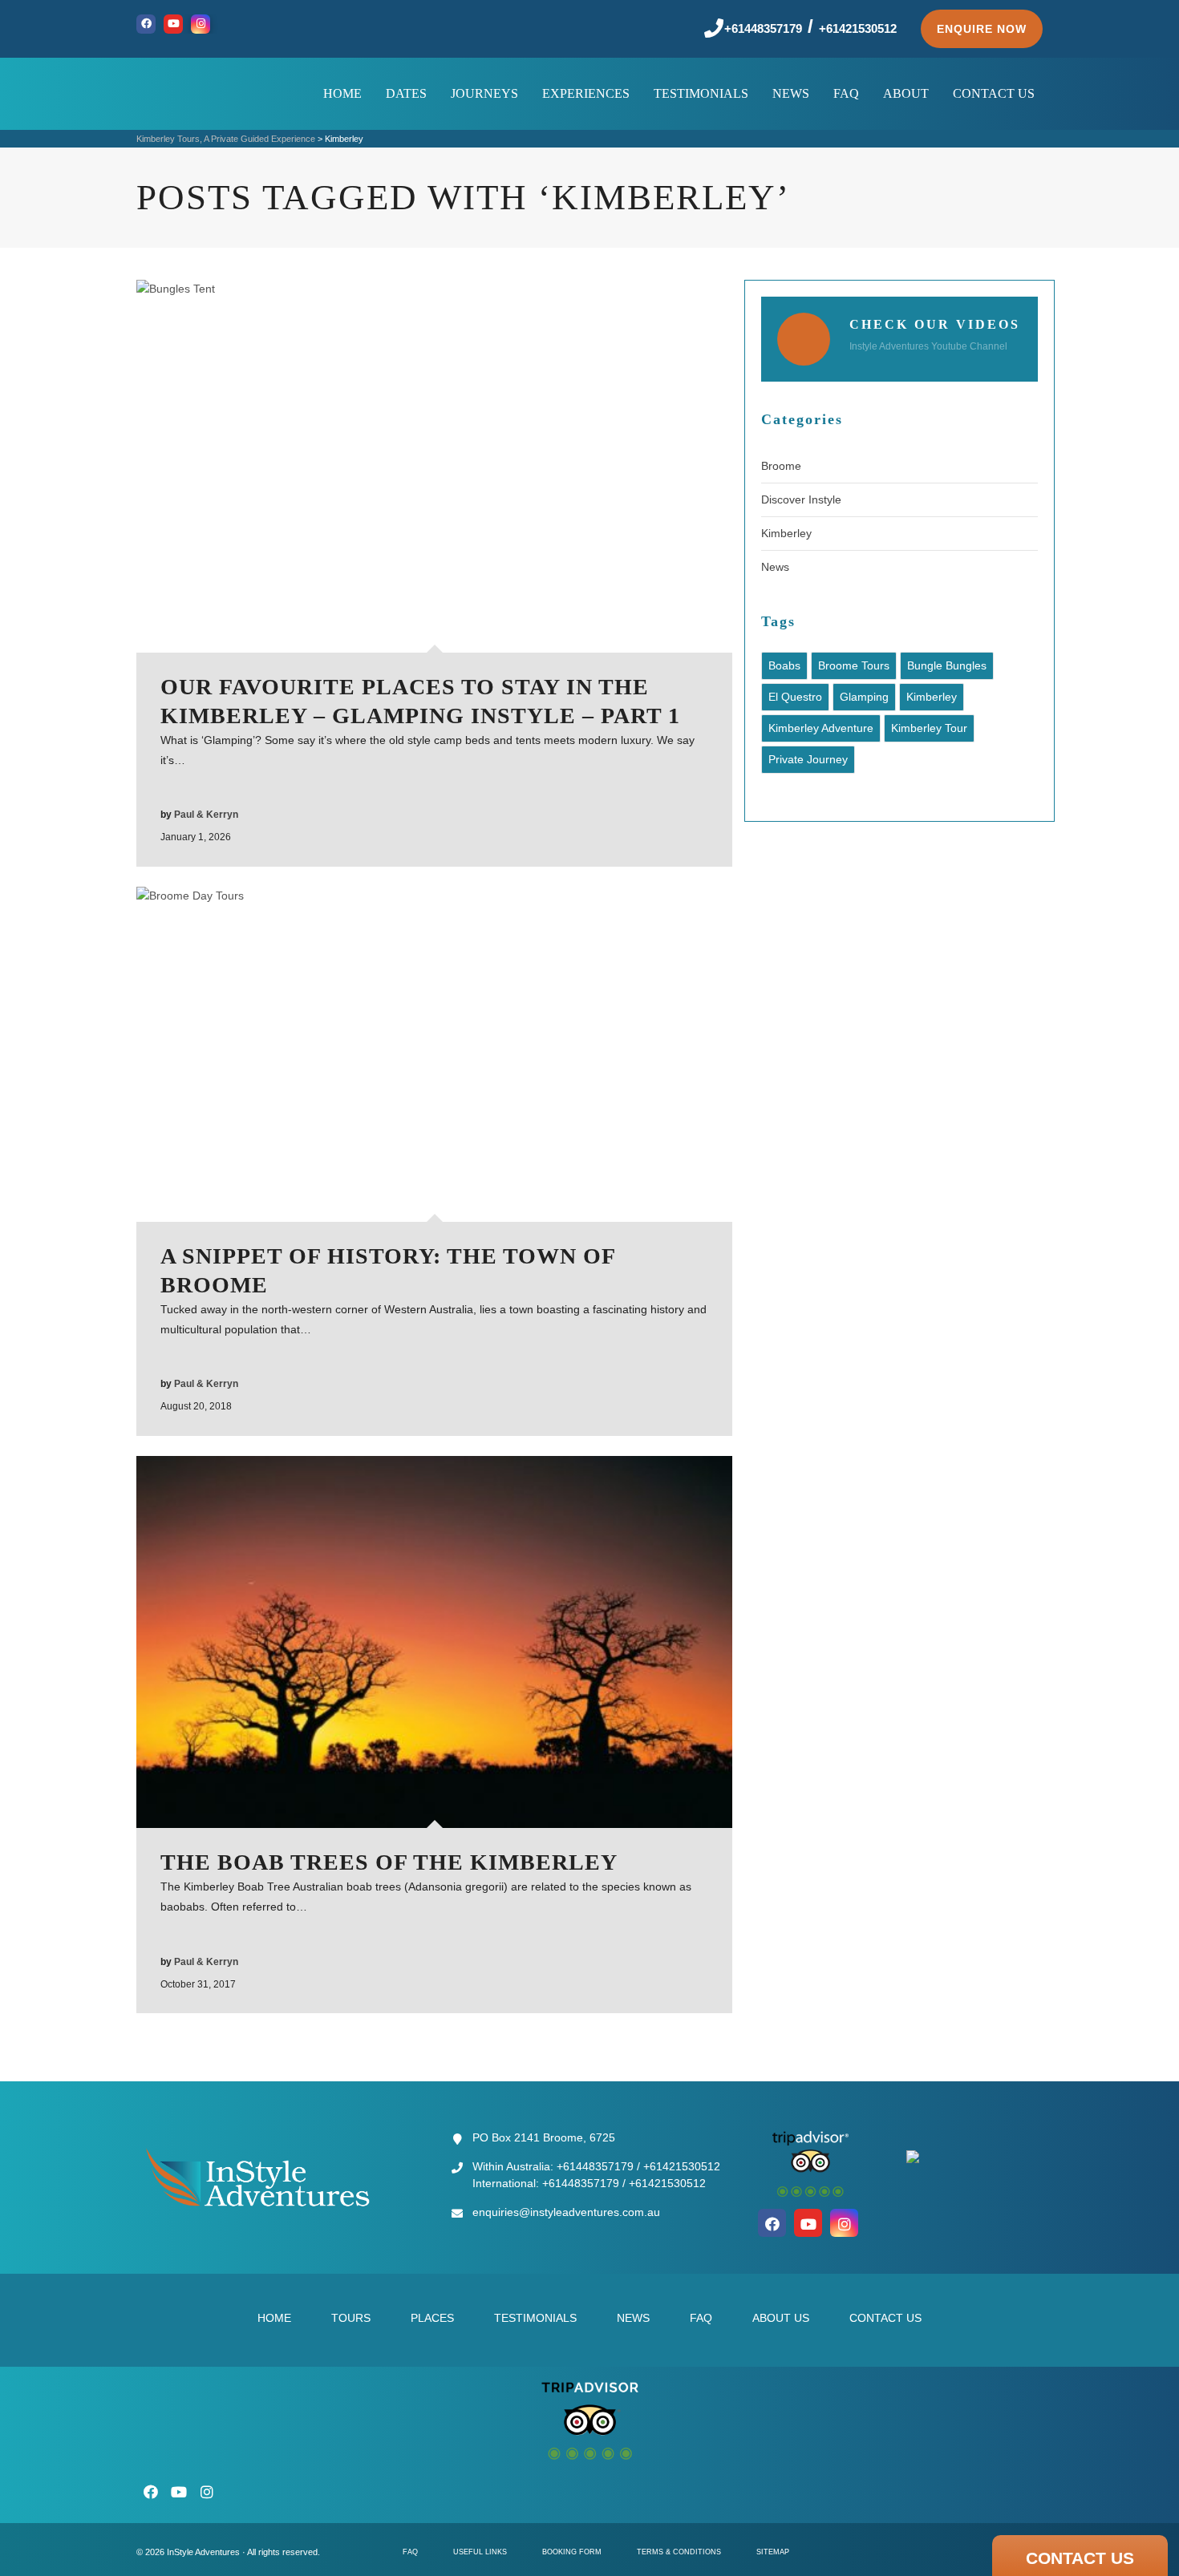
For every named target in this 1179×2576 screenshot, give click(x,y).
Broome (781, 466)
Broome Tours (854, 665)
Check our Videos (935, 324)
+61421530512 (858, 28)
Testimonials (535, 2318)
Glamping (864, 697)
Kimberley (786, 533)
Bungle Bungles (947, 665)
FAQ (701, 2318)
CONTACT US (1080, 2558)
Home (274, 2318)
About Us (781, 2318)
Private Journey (808, 759)
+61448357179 (763, 28)
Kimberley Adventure (821, 728)
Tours (351, 2318)
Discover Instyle (801, 499)
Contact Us (885, 2318)
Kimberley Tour (929, 728)
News (775, 567)
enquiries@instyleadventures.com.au (566, 2212)
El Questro (795, 697)
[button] (982, 29)
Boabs (784, 665)
